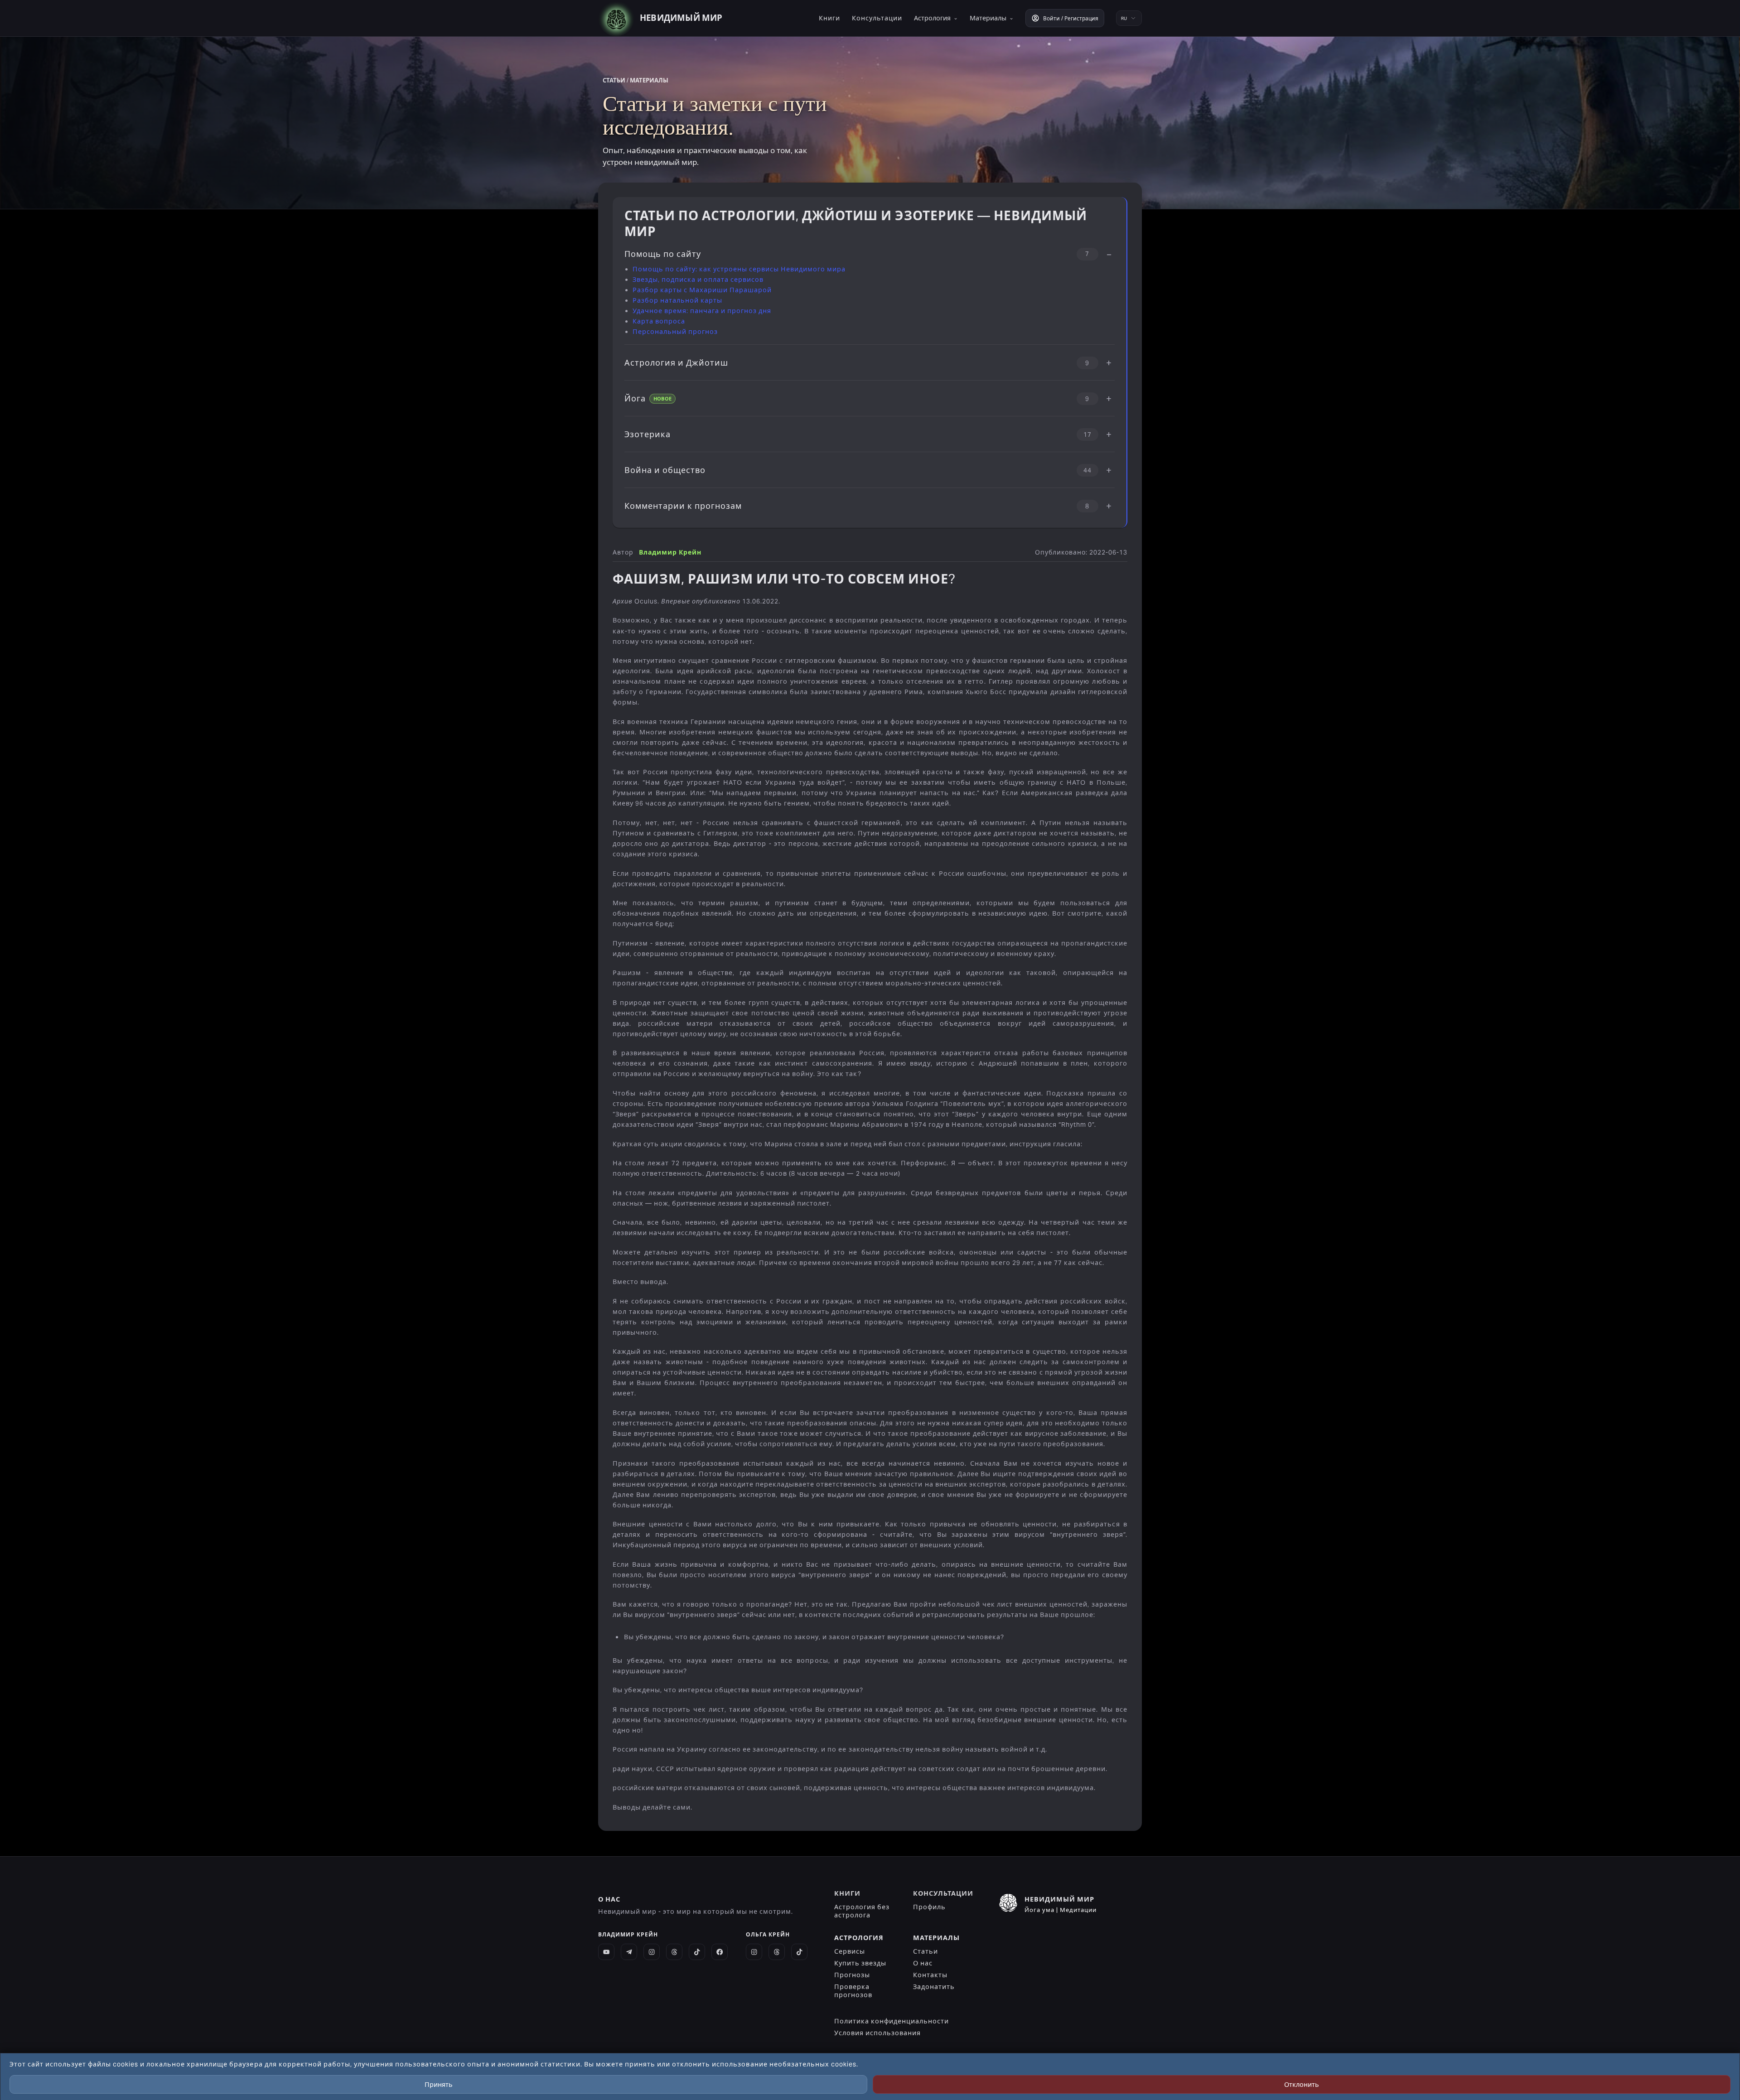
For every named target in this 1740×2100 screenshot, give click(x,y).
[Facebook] (720, 1952)
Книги (829, 18)
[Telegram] (629, 1952)
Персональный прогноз (675, 332)
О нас (923, 1963)
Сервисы (850, 1951)
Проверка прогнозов (853, 1991)
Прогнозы (852, 1975)
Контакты (930, 1975)
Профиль (929, 1907)
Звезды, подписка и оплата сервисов (698, 280)
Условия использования (877, 2033)
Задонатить (934, 1987)
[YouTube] (606, 1952)
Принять (439, 2085)
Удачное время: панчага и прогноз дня (702, 311)
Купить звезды (860, 1963)
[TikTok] (697, 1952)
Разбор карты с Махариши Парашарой (702, 290)
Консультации (877, 18)
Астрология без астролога (862, 1911)
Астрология (936, 18)
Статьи (926, 1951)
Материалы (992, 18)
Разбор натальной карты (677, 300)
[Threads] (674, 1952)
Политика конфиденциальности (892, 2021)
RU (1124, 18)
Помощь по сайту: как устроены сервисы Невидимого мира (739, 269)
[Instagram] (652, 1952)
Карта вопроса (659, 321)
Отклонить (1302, 2085)
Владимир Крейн (670, 553)
